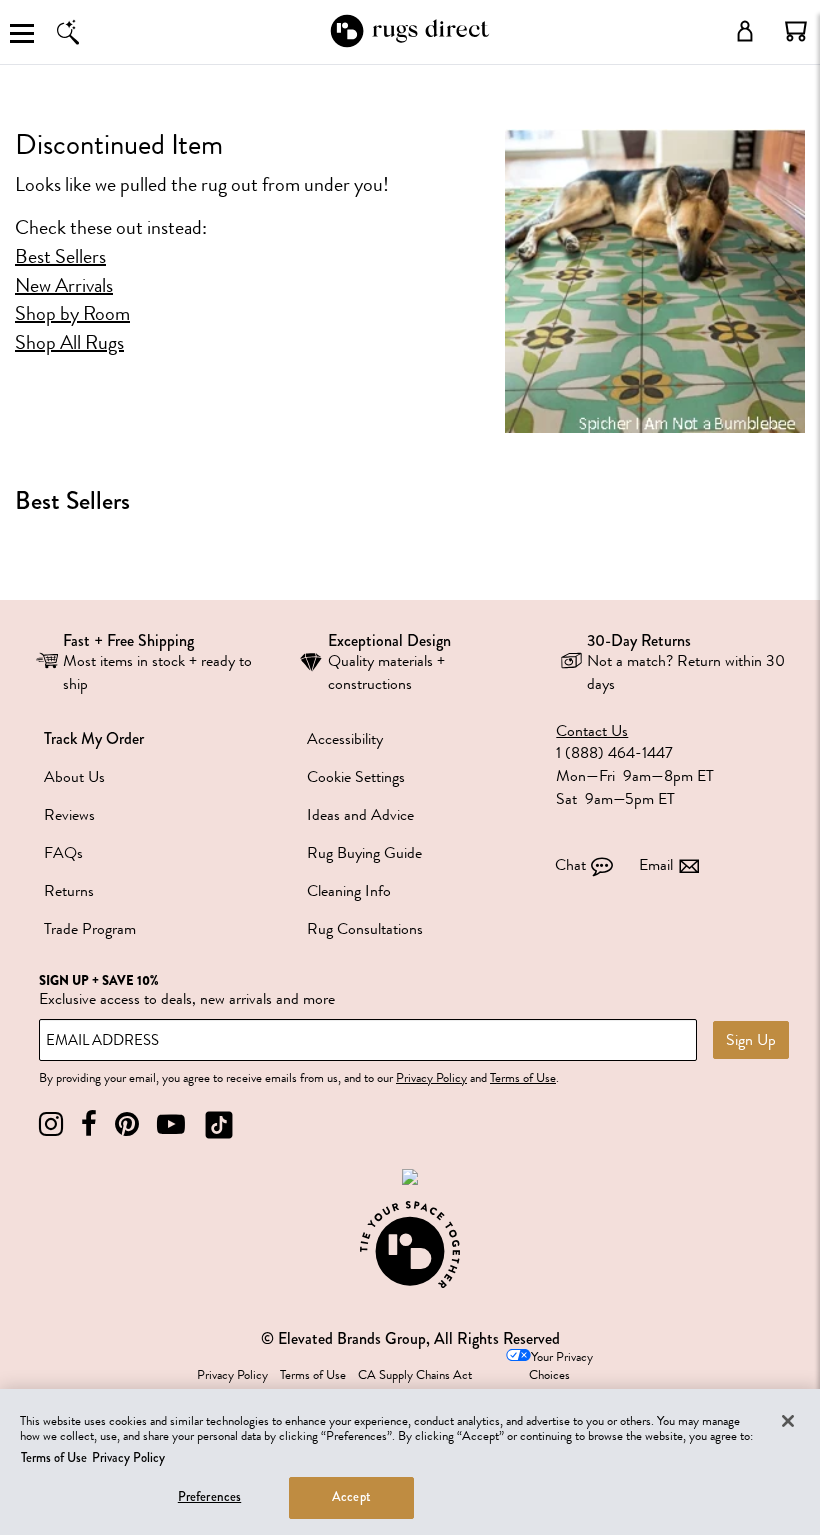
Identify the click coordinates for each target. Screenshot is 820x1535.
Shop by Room (72, 314)
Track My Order (94, 738)
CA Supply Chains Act (415, 1375)
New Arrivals (64, 286)
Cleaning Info (349, 891)
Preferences (209, 1497)
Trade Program (90, 929)
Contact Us (592, 731)
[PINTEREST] (127, 1124)
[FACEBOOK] (89, 1124)
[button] (796, 31)
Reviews (69, 815)
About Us (74, 777)
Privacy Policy (431, 1078)
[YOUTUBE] (171, 1124)
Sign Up (751, 1040)
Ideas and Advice (360, 815)
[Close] (788, 1421)
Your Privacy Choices (561, 1366)
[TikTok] (219, 1124)
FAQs (63, 853)
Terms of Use (523, 1078)
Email (656, 865)
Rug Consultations (365, 929)
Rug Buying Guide (364, 853)
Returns (69, 891)
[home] (409, 43)
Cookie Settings (356, 777)
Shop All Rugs (69, 343)
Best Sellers (60, 257)
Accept (351, 1497)
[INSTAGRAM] (51, 1124)
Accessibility (345, 739)
